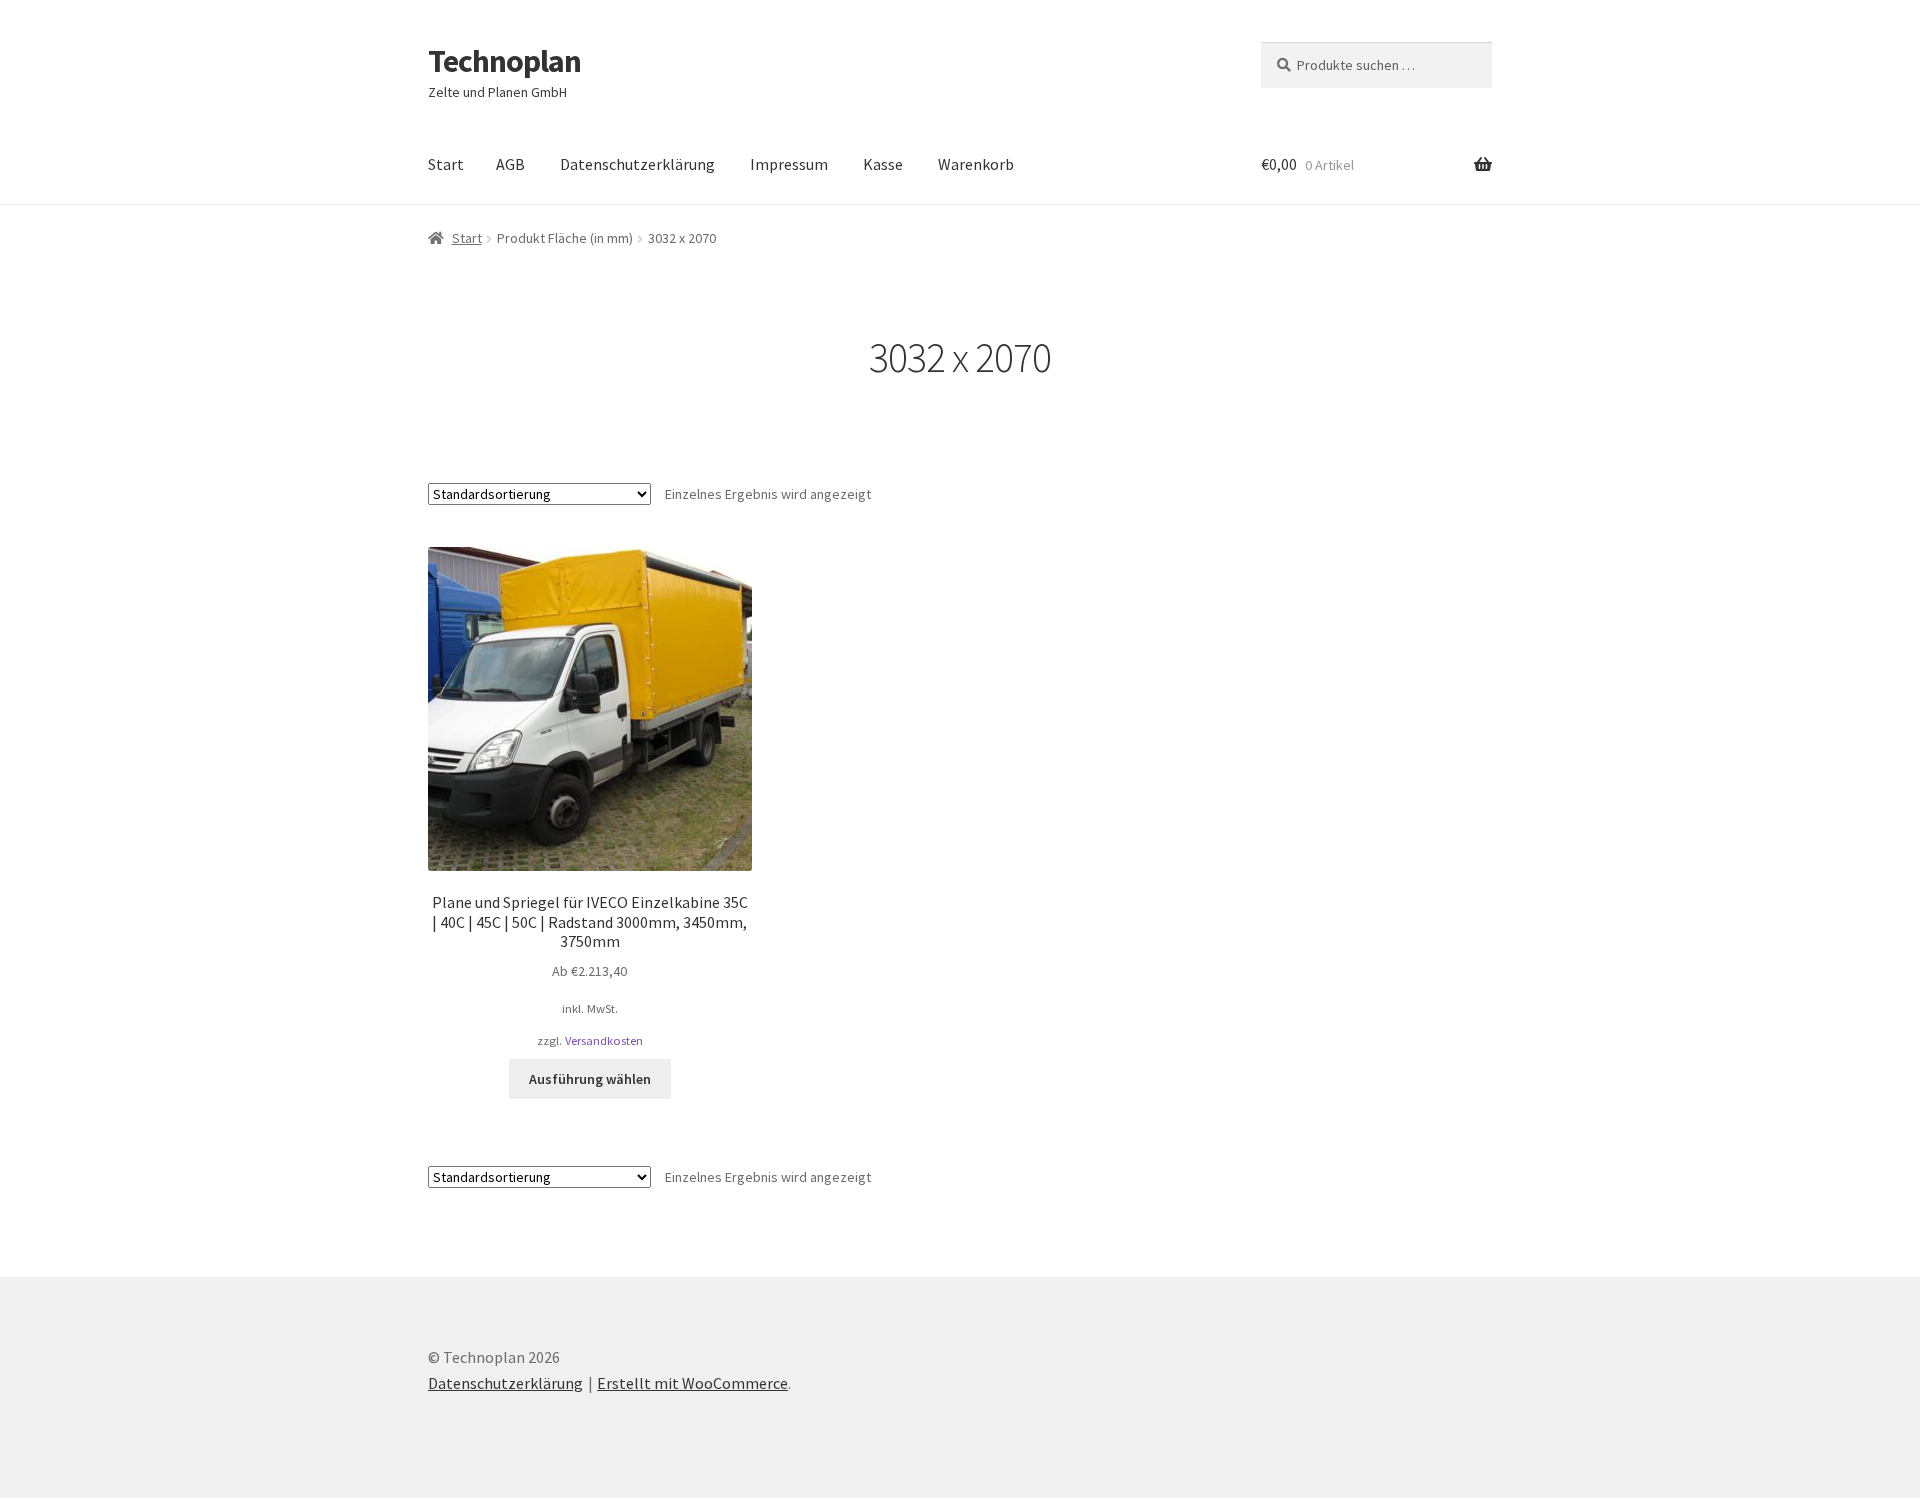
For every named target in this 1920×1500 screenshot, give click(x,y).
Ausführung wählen (590, 1079)
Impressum (789, 164)
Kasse (883, 164)
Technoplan (504, 61)
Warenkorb (976, 164)
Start (446, 164)
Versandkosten (604, 1040)
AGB (510, 164)
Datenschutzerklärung (637, 164)
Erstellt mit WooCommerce (692, 1383)
